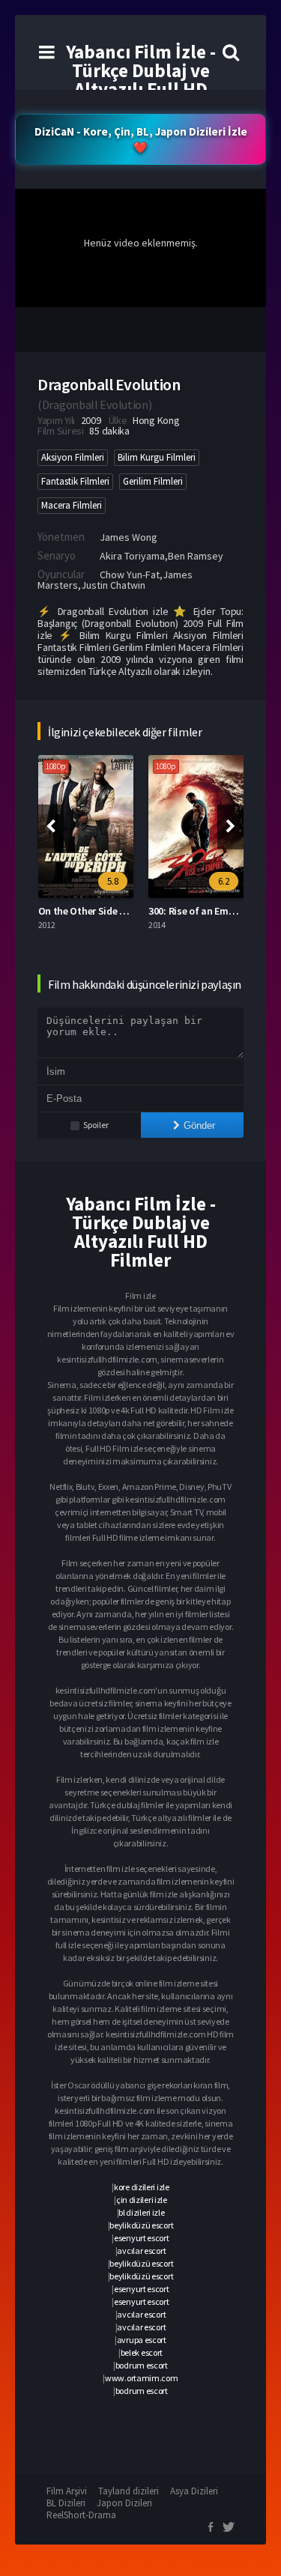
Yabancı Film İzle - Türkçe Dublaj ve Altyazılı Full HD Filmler (141, 80)
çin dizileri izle (142, 2200)
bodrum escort (142, 2365)
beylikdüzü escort (141, 2225)
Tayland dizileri (129, 2491)
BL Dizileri (66, 2503)
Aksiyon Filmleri (73, 457)
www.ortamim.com (142, 2378)
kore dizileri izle (142, 2187)
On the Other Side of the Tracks (109, 911)
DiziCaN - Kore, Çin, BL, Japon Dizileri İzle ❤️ (141, 139)
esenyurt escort (142, 2238)
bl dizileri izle (141, 2212)
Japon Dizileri (124, 2503)
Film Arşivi (67, 2491)
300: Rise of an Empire (197, 911)
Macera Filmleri (72, 505)
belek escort (142, 2352)
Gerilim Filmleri (153, 481)
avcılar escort (141, 2251)
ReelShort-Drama (81, 2515)
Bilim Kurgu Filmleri (157, 457)
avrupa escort (142, 2340)
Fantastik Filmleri (75, 481)
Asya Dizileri (194, 2491)
